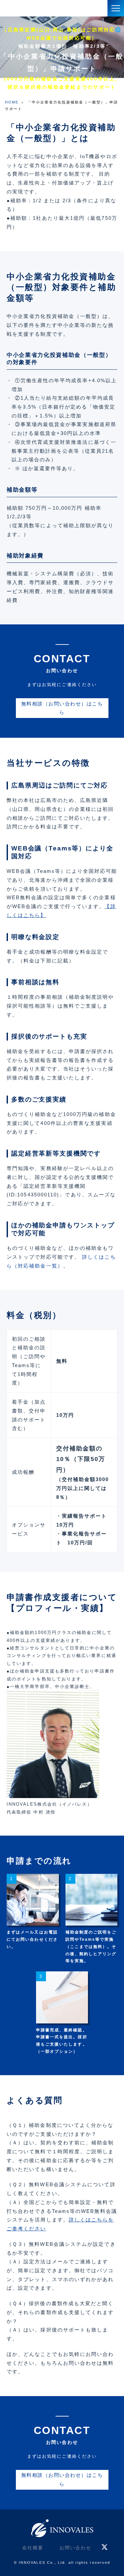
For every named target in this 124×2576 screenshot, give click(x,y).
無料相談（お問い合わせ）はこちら (62, 708)
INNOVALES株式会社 (28, 8)
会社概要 (33, 2548)
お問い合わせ (75, 2548)
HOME (12, 102)
